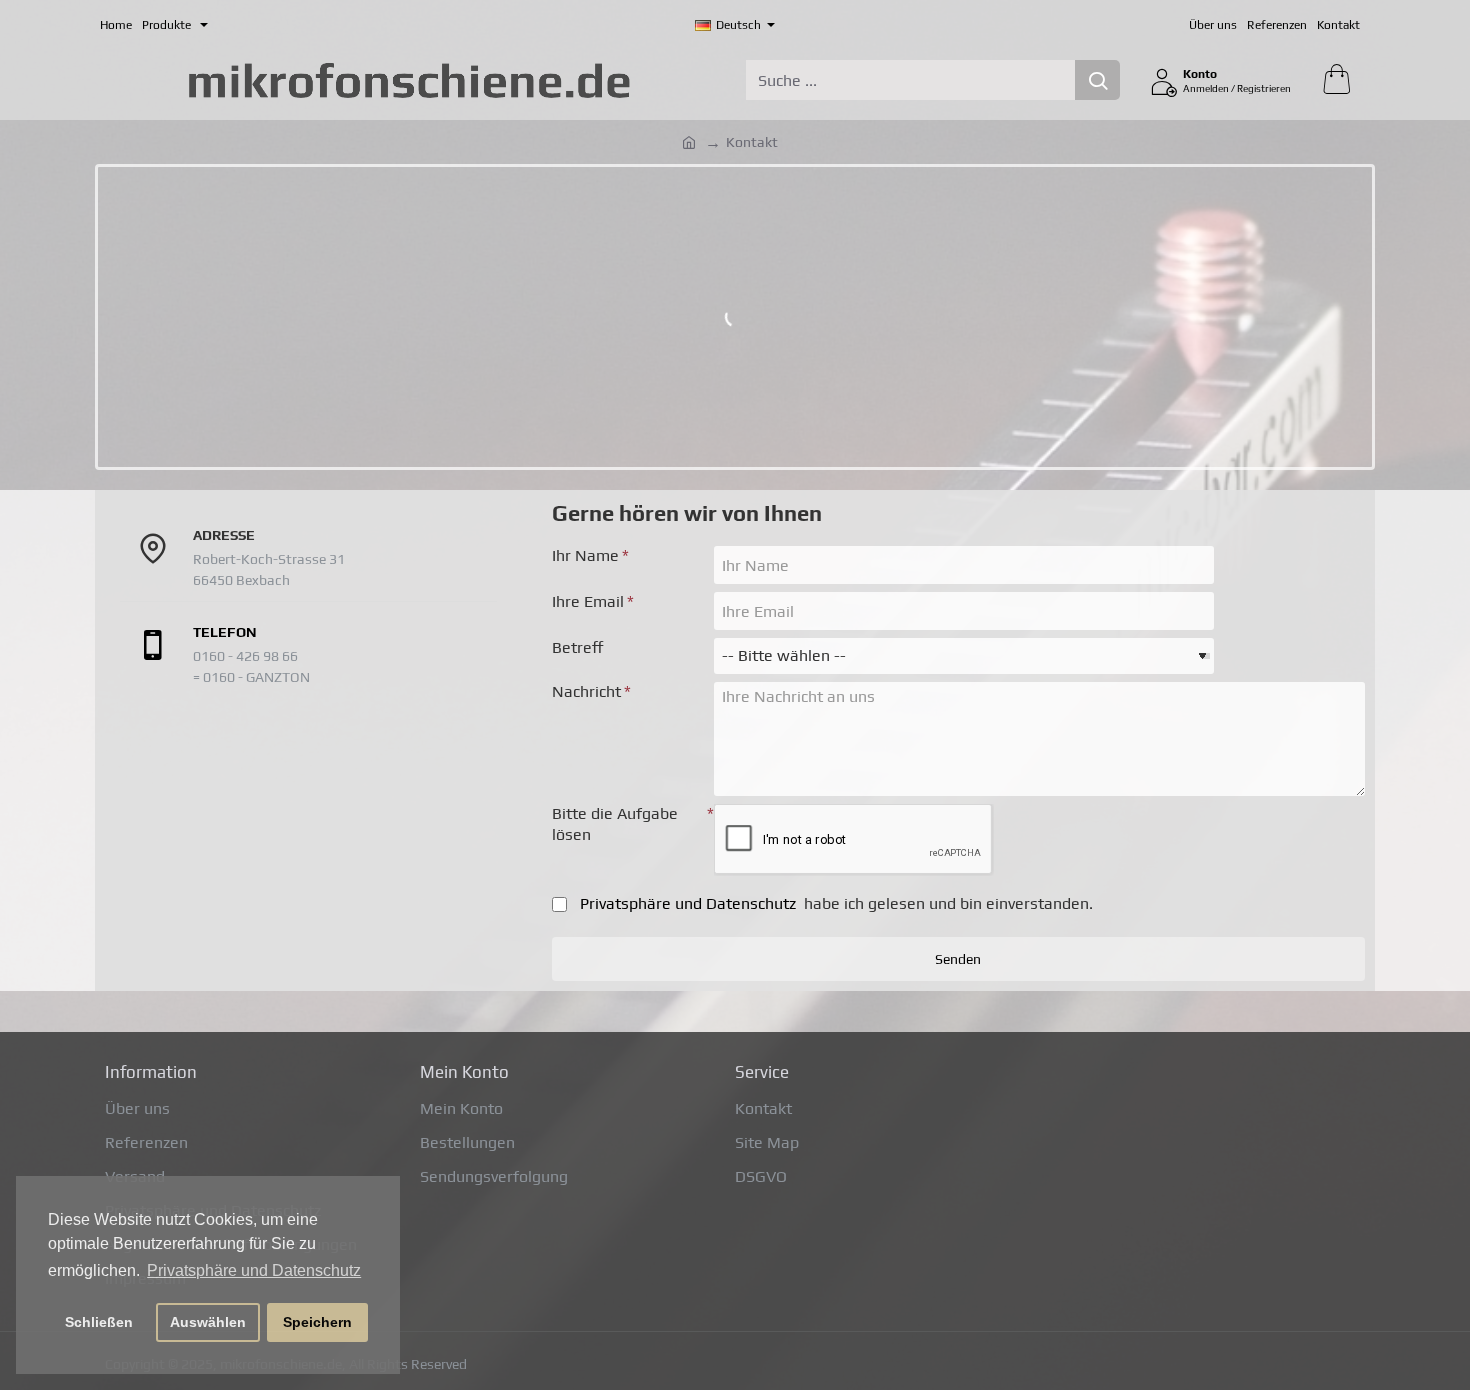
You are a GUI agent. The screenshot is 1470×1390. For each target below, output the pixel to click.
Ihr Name (585, 555)
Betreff (578, 647)
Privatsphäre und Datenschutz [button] (254, 1270)
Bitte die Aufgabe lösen (615, 824)
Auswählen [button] (208, 1322)
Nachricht (586, 691)
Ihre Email (588, 601)
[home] (689, 141)
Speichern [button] (317, 1322)
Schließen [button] (99, 1322)
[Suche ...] (1097, 80)
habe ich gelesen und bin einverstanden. (836, 903)
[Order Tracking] (218, 25)
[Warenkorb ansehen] (1335, 80)
